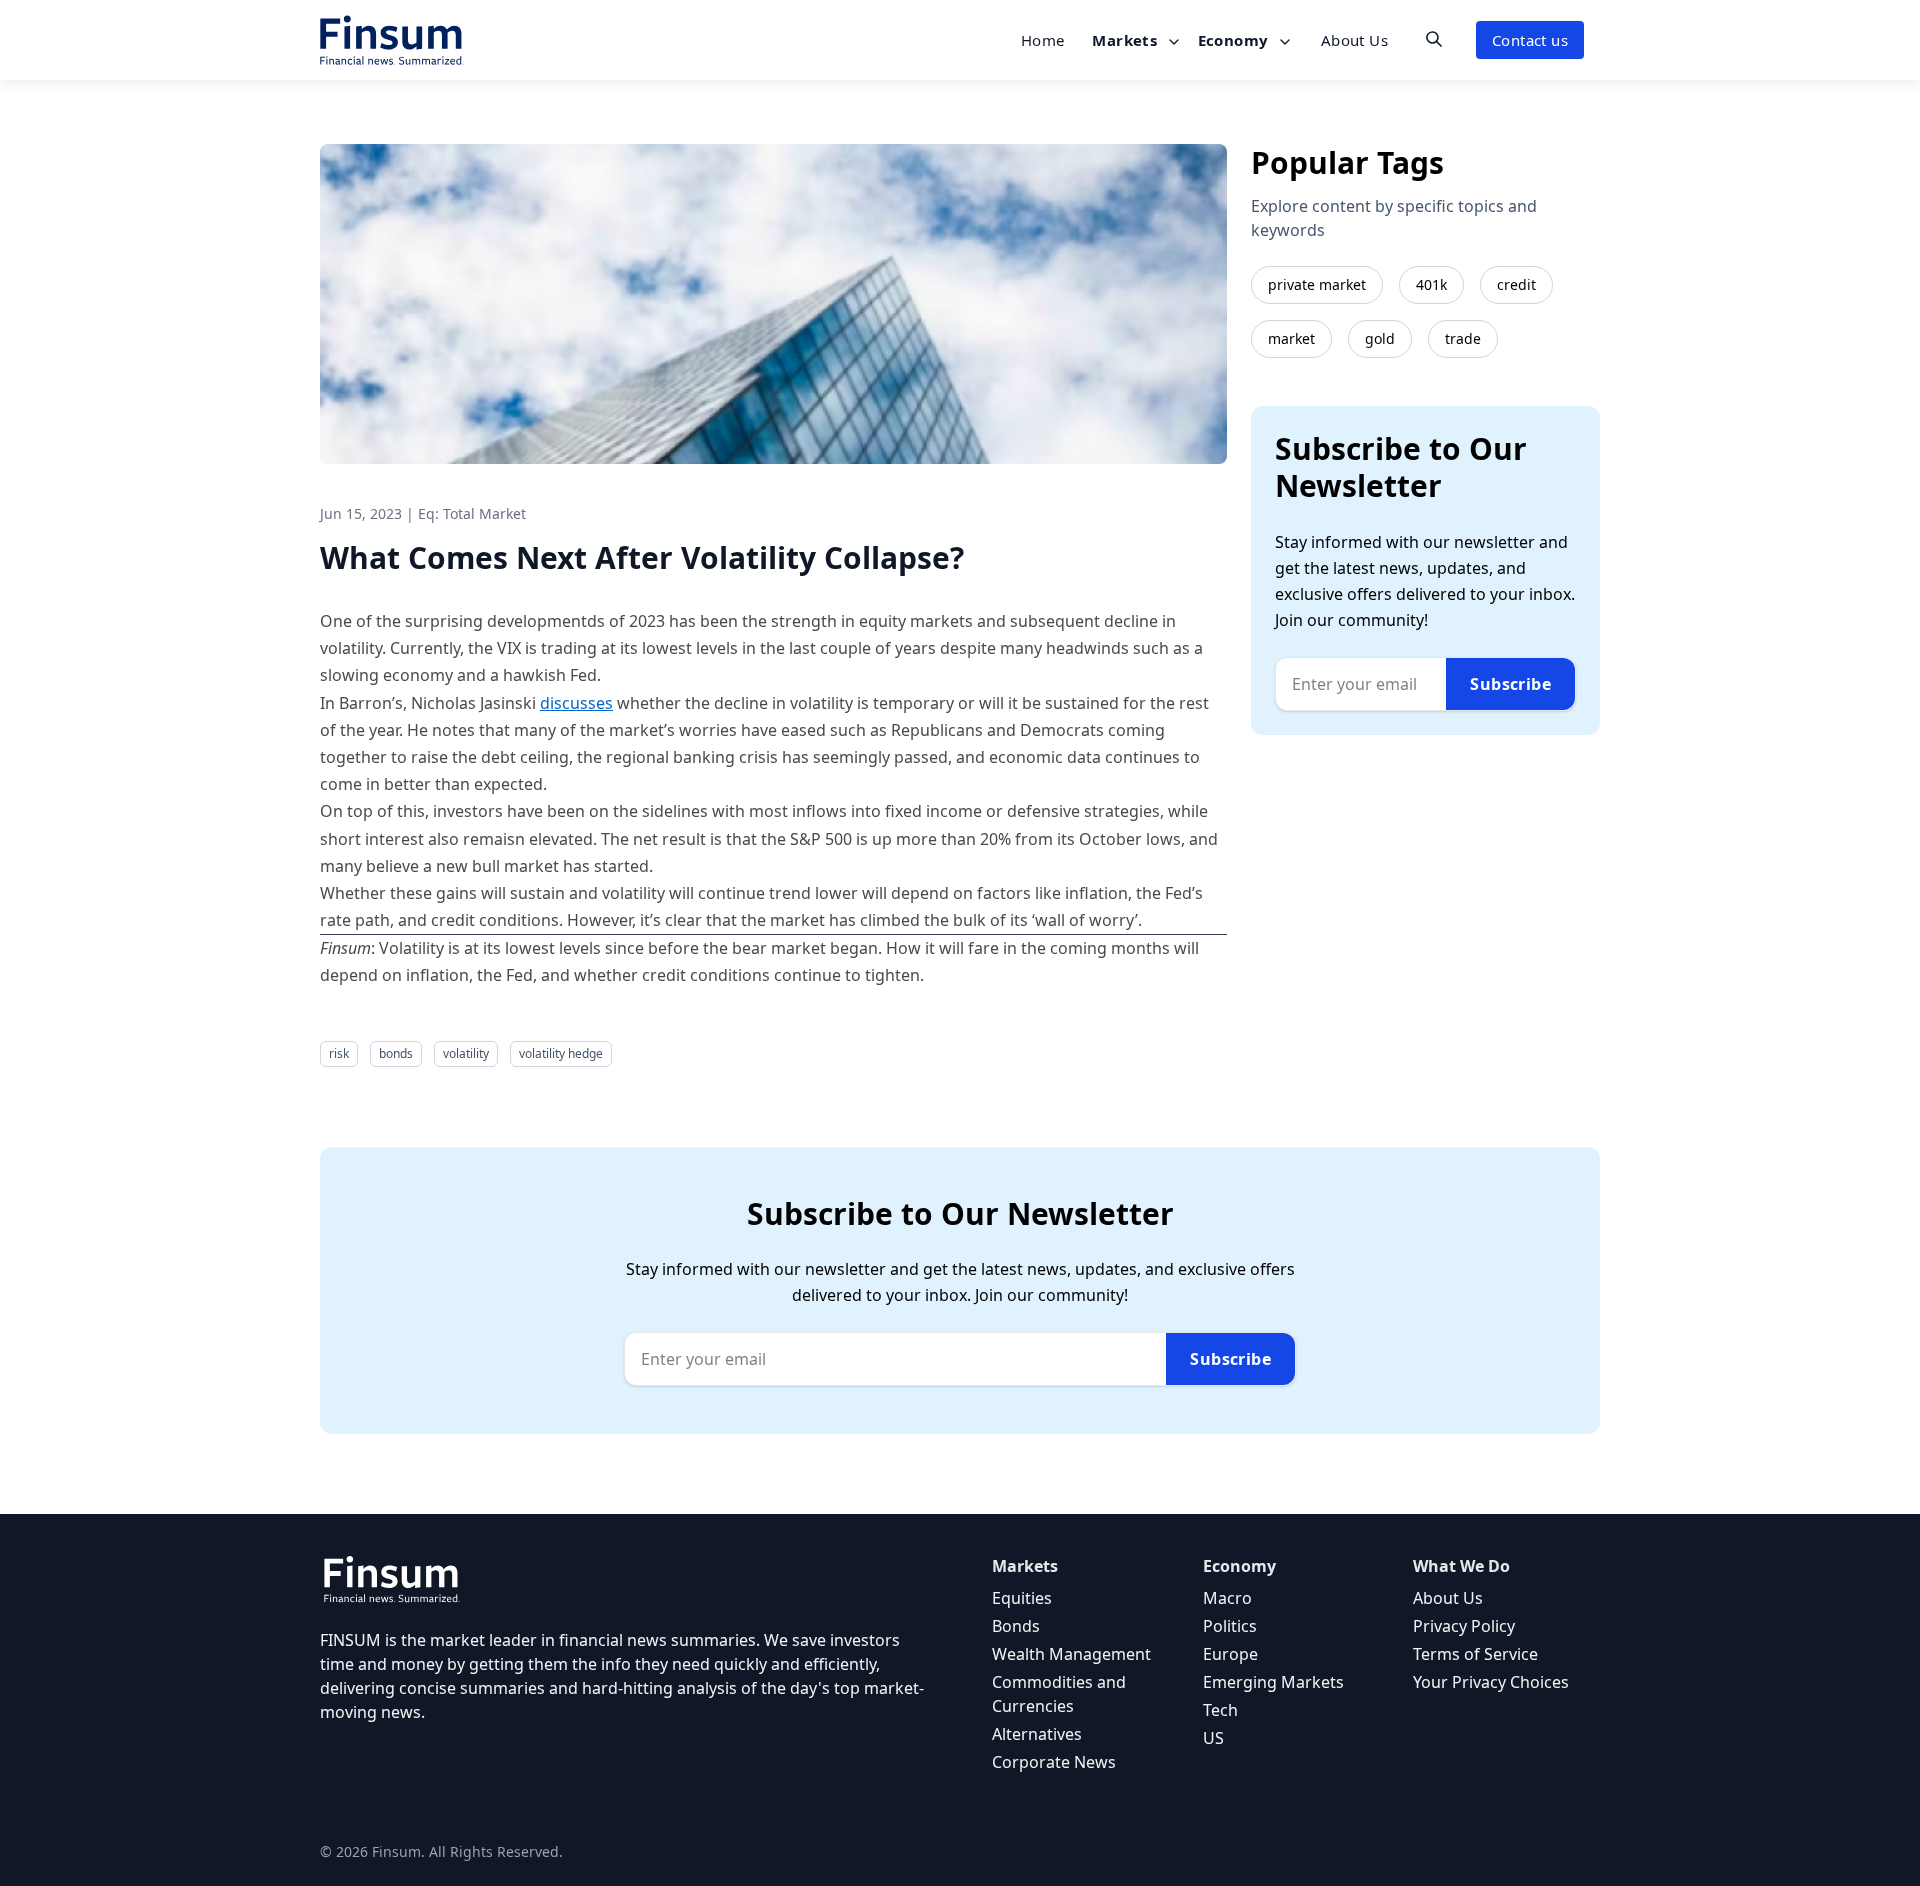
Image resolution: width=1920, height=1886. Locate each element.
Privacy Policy (1464, 1626)
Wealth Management (1071, 1654)
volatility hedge (561, 1053)
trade (1463, 338)
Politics (1230, 1626)
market (1291, 338)
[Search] (1434, 39)
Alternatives (1037, 1734)
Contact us (1530, 40)
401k (1431, 284)
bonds (396, 1053)
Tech (1220, 1710)
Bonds (1016, 1626)
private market (1317, 284)
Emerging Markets (1273, 1682)
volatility (466, 1053)
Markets (1126, 40)
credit (1516, 284)
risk (339, 1053)
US (1213, 1738)
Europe (1230, 1654)
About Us (1354, 40)
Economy (1235, 40)
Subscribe (1510, 684)
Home (1043, 40)
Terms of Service (1475, 1654)
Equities (1022, 1598)
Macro (1227, 1598)
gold (1380, 338)
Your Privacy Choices (1491, 1682)
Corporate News (1054, 1762)
